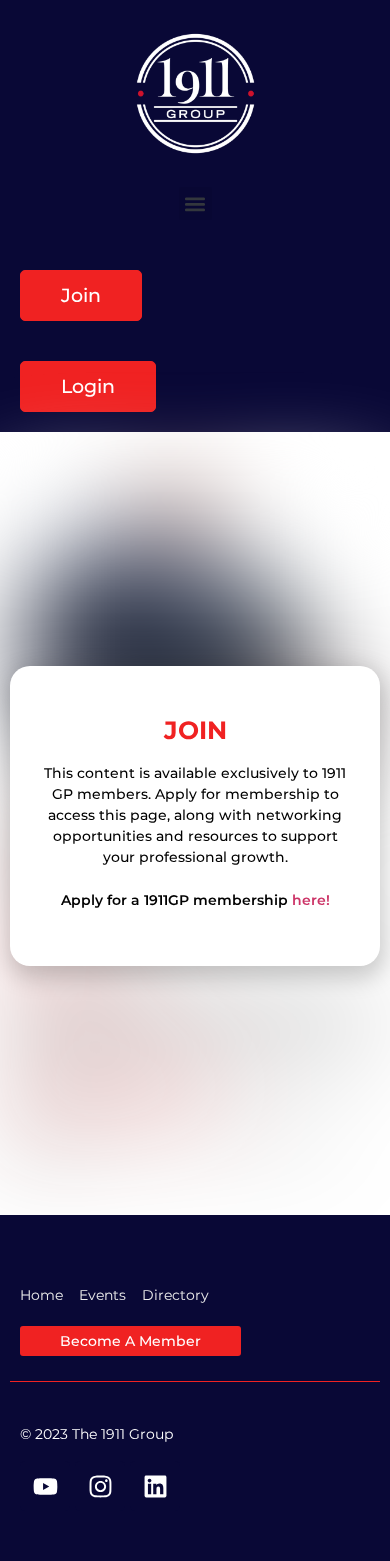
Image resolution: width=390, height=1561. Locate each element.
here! (311, 900)
